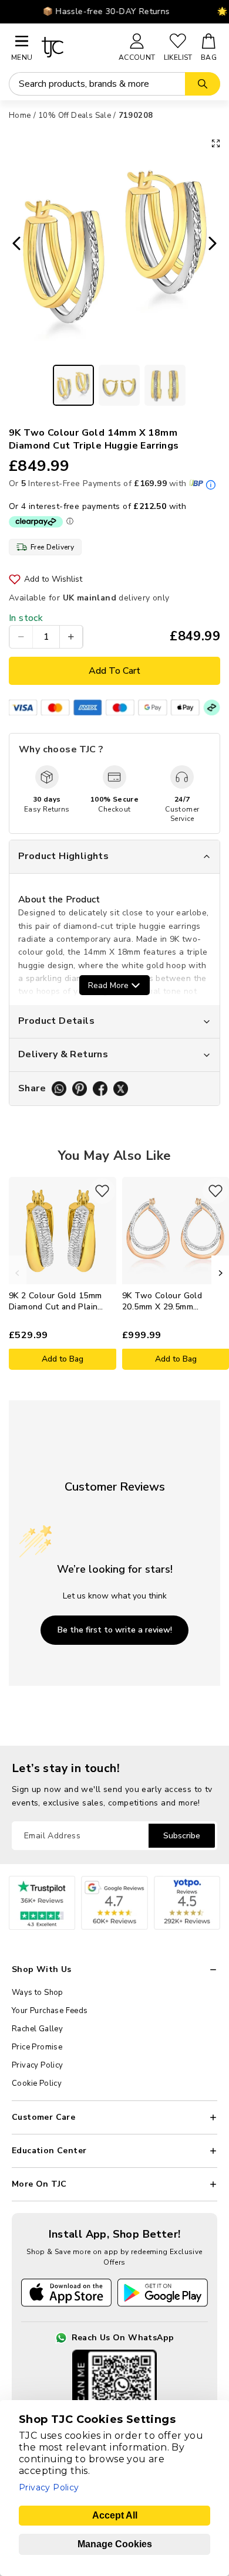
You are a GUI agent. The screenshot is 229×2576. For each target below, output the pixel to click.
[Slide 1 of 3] (73, 385)
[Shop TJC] (75, 47)
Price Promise (37, 2047)
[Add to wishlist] (102, 1191)
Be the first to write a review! (115, 1630)
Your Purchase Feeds (50, 2011)
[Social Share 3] (100, 1089)
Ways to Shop (38, 1993)
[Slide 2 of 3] (119, 385)
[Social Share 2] (80, 1089)
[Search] (203, 84)
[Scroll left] (18, 1273)
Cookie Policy (37, 2083)
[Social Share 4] (121, 1089)
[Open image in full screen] (216, 143)
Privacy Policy (38, 2065)
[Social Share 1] (59, 1089)
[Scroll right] (220, 1273)
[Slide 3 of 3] (165, 385)
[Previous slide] (13, 245)
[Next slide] (216, 245)
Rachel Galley (37, 2029)
